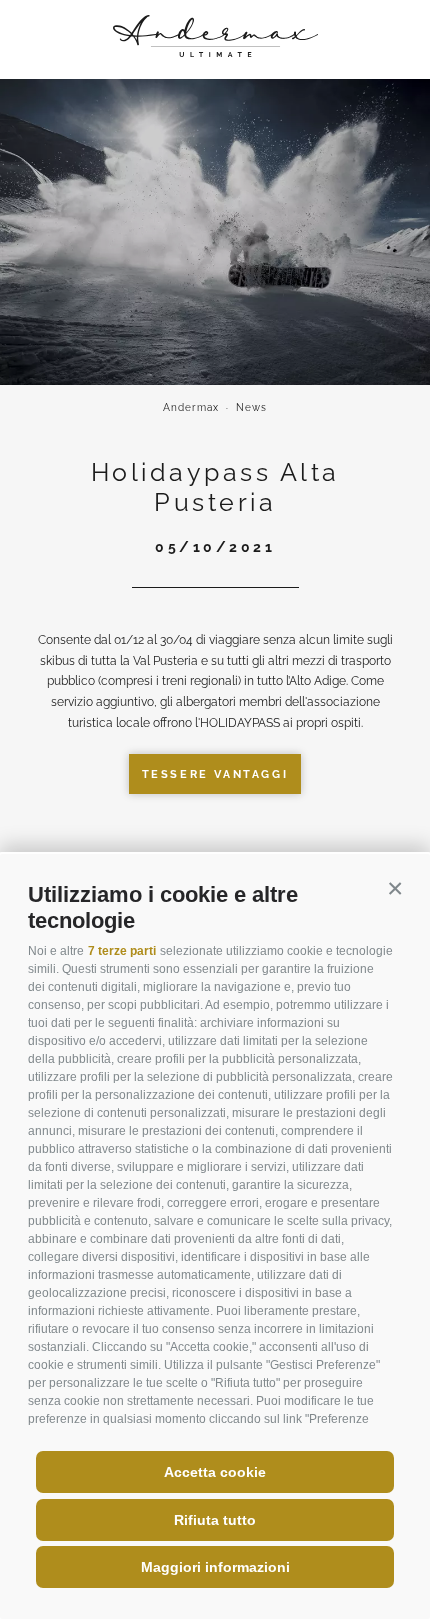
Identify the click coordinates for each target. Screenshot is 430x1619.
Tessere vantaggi (215, 774)
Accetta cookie (215, 1472)
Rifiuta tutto (215, 1520)
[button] (395, 889)
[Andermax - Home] (215, 52)
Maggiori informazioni (215, 1567)
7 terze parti (122, 951)
